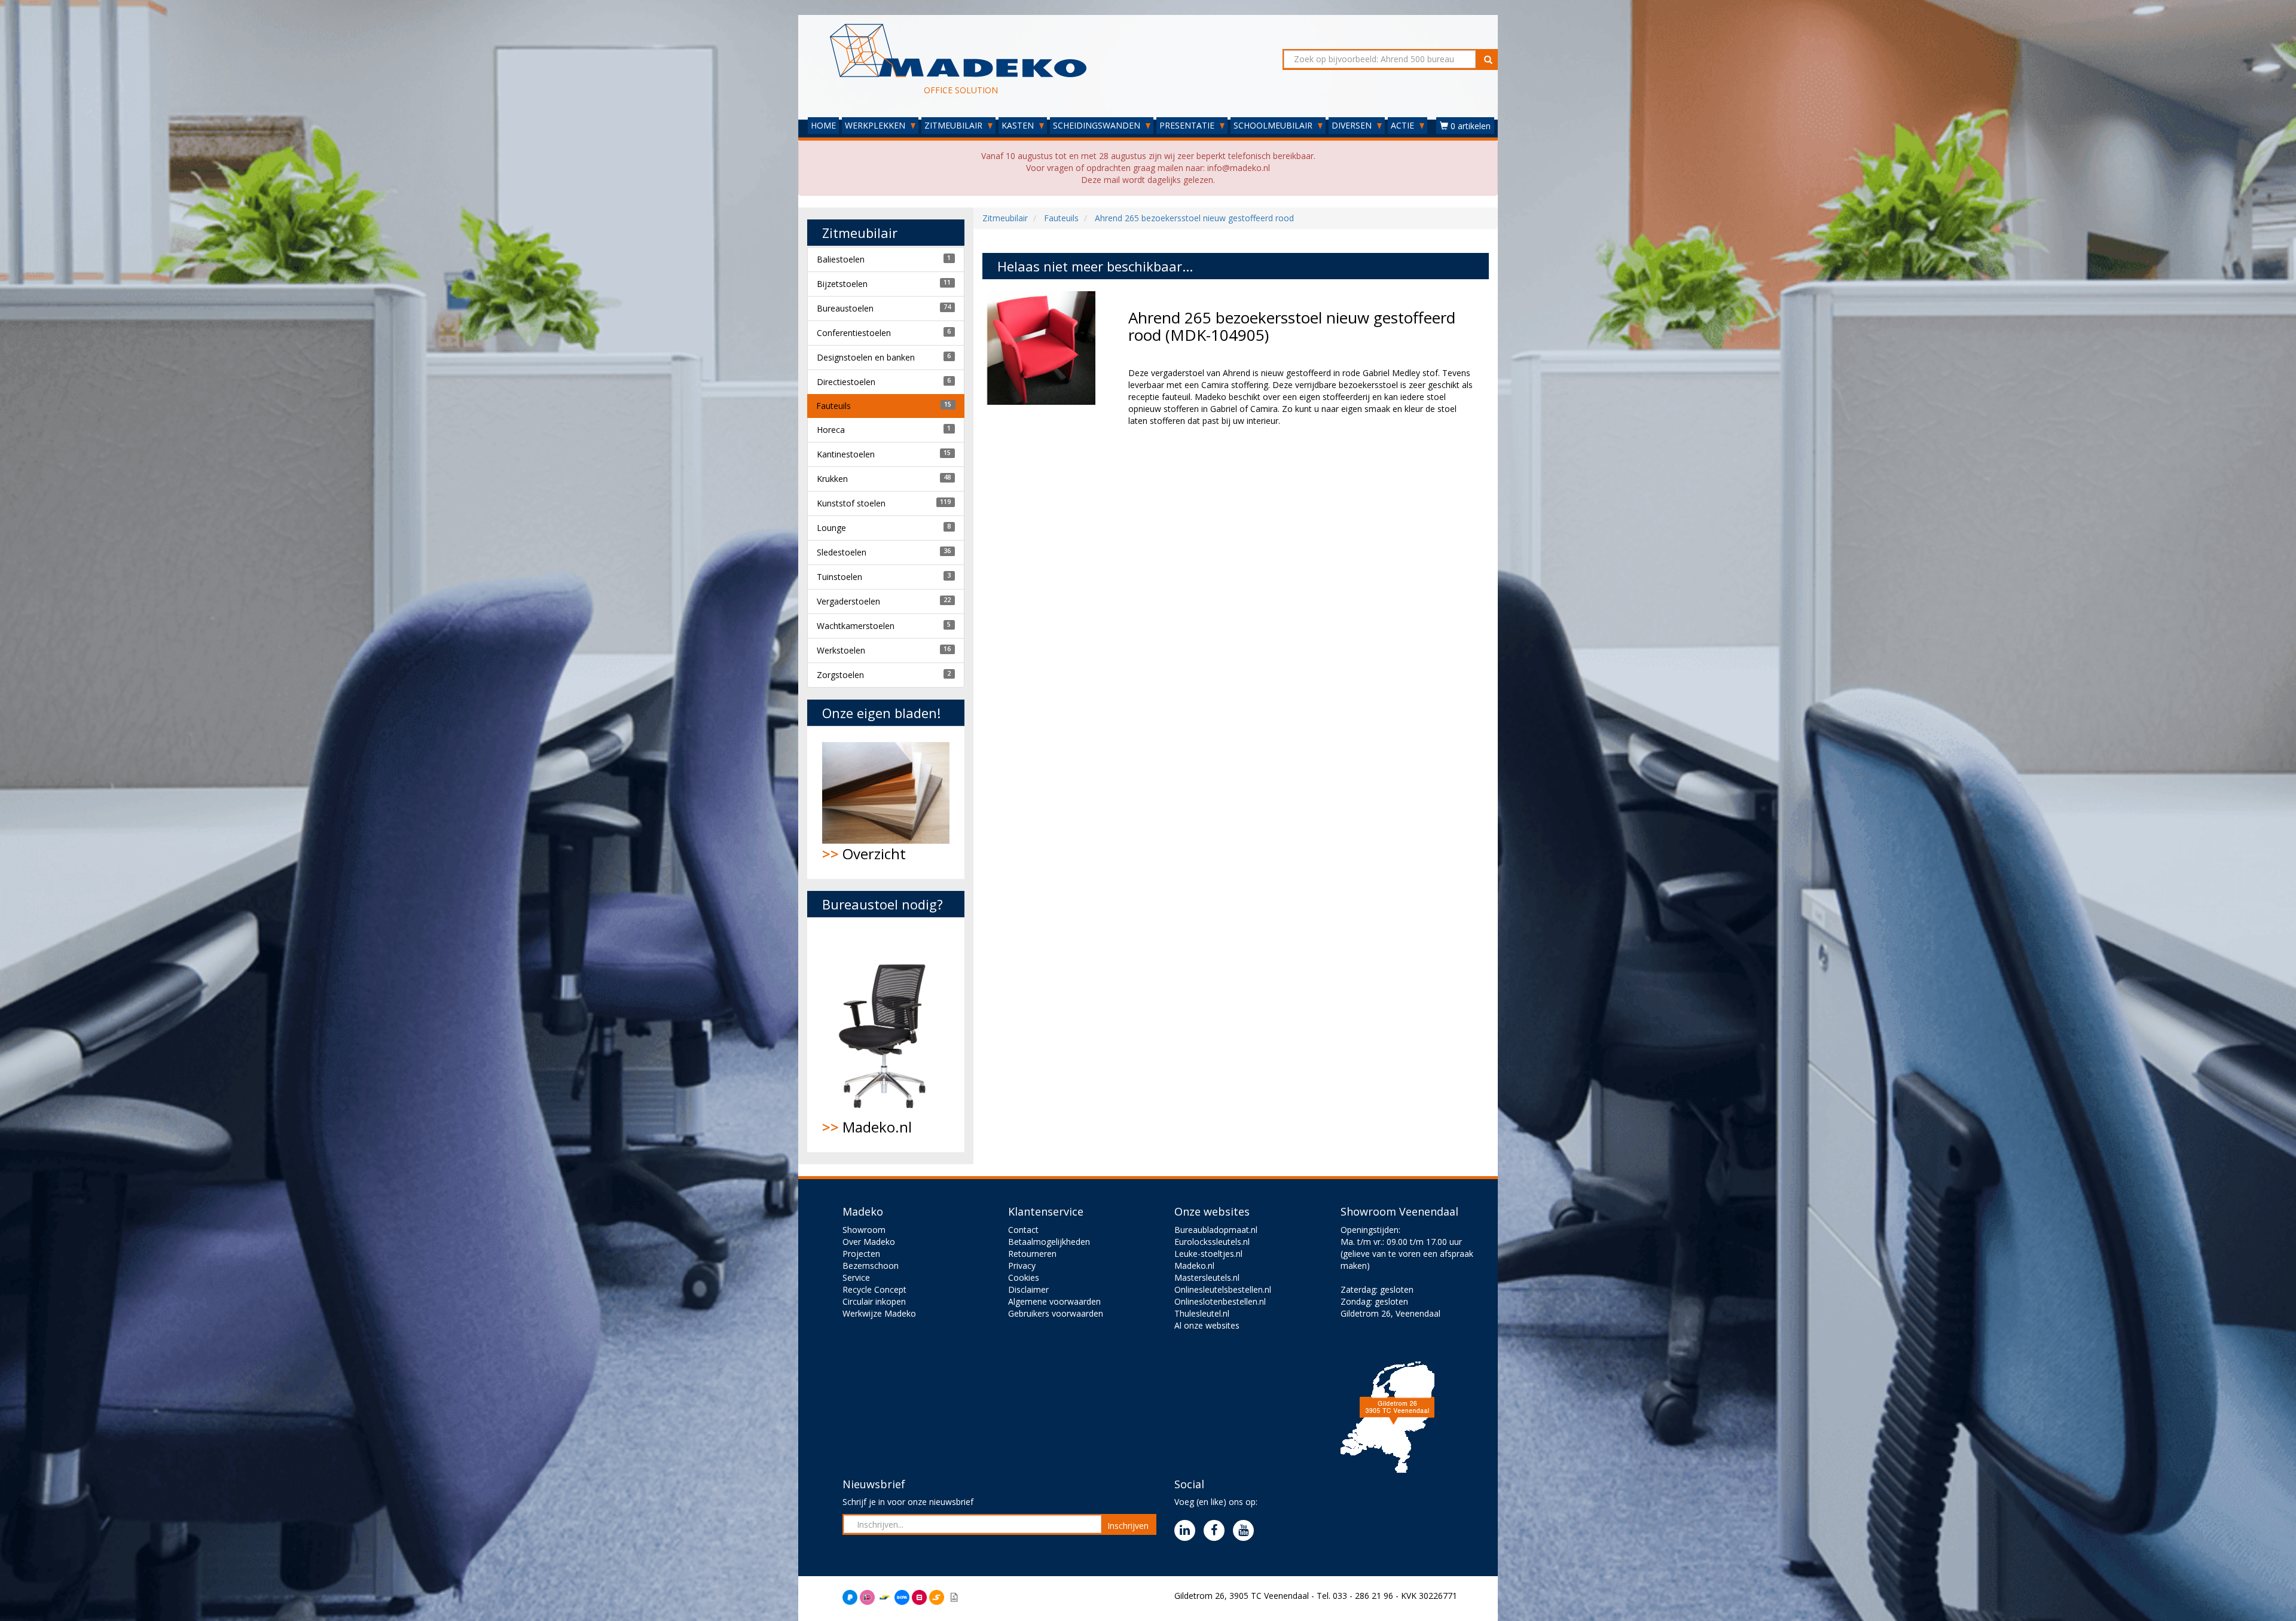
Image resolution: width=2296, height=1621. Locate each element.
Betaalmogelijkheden (1049, 1242)
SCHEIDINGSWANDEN (1098, 125)
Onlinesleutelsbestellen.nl (1223, 1289)
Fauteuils (833, 406)
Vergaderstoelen (848, 601)
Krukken (832, 479)
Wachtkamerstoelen (856, 626)
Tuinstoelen (839, 577)
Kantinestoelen (846, 454)
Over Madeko (869, 1242)
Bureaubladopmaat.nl (1216, 1230)
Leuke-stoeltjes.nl (1208, 1254)
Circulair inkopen (874, 1301)
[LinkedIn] (1188, 1531)
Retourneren (1032, 1254)
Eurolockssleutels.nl (1212, 1242)
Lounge (831, 528)
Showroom (864, 1230)
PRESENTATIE (1188, 125)
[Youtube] (1246, 1531)
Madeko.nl (867, 1127)
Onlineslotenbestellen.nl (1220, 1301)
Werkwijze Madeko (879, 1313)
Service (856, 1277)
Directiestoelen (846, 382)
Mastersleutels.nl (1207, 1277)
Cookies (1024, 1277)
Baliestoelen (841, 259)
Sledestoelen (842, 552)
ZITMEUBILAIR (955, 125)
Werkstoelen (841, 650)
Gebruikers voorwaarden (1056, 1313)
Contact (1023, 1230)
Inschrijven (1128, 1526)
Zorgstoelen (840, 675)
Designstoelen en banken (866, 357)
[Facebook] (1217, 1531)
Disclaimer (1028, 1289)
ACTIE (1404, 125)
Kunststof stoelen (851, 503)
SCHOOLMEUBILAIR (1274, 125)
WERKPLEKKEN (876, 125)
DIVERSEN (1353, 125)
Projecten (861, 1254)
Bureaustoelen (845, 308)
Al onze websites (1207, 1325)
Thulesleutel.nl (1202, 1313)
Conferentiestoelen (854, 333)
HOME (823, 125)
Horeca (831, 430)
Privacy (1022, 1266)
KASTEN (1019, 125)
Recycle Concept (874, 1289)
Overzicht (864, 854)
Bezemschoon (871, 1266)
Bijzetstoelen (842, 284)
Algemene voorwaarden (1054, 1301)
